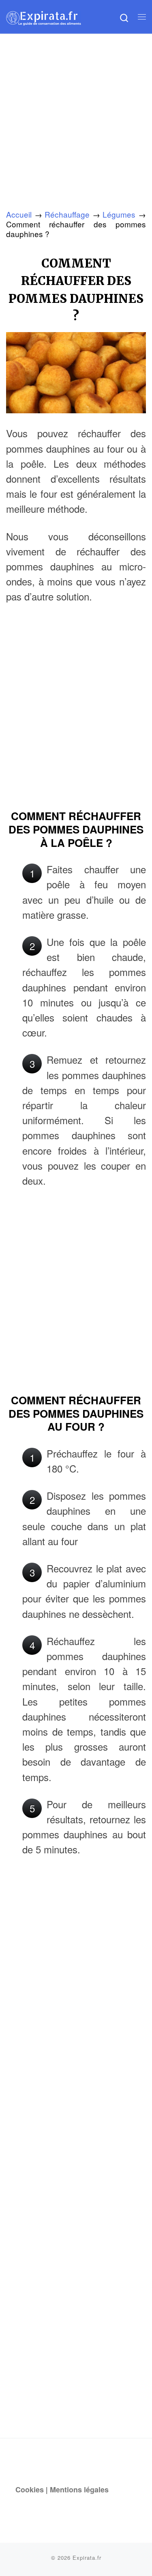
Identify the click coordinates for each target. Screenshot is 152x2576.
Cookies (30, 2490)
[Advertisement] (76, 114)
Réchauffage (67, 214)
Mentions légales (79, 2490)
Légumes (119, 214)
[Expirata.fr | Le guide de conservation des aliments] (44, 16)
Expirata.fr (87, 2558)
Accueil (19, 214)
